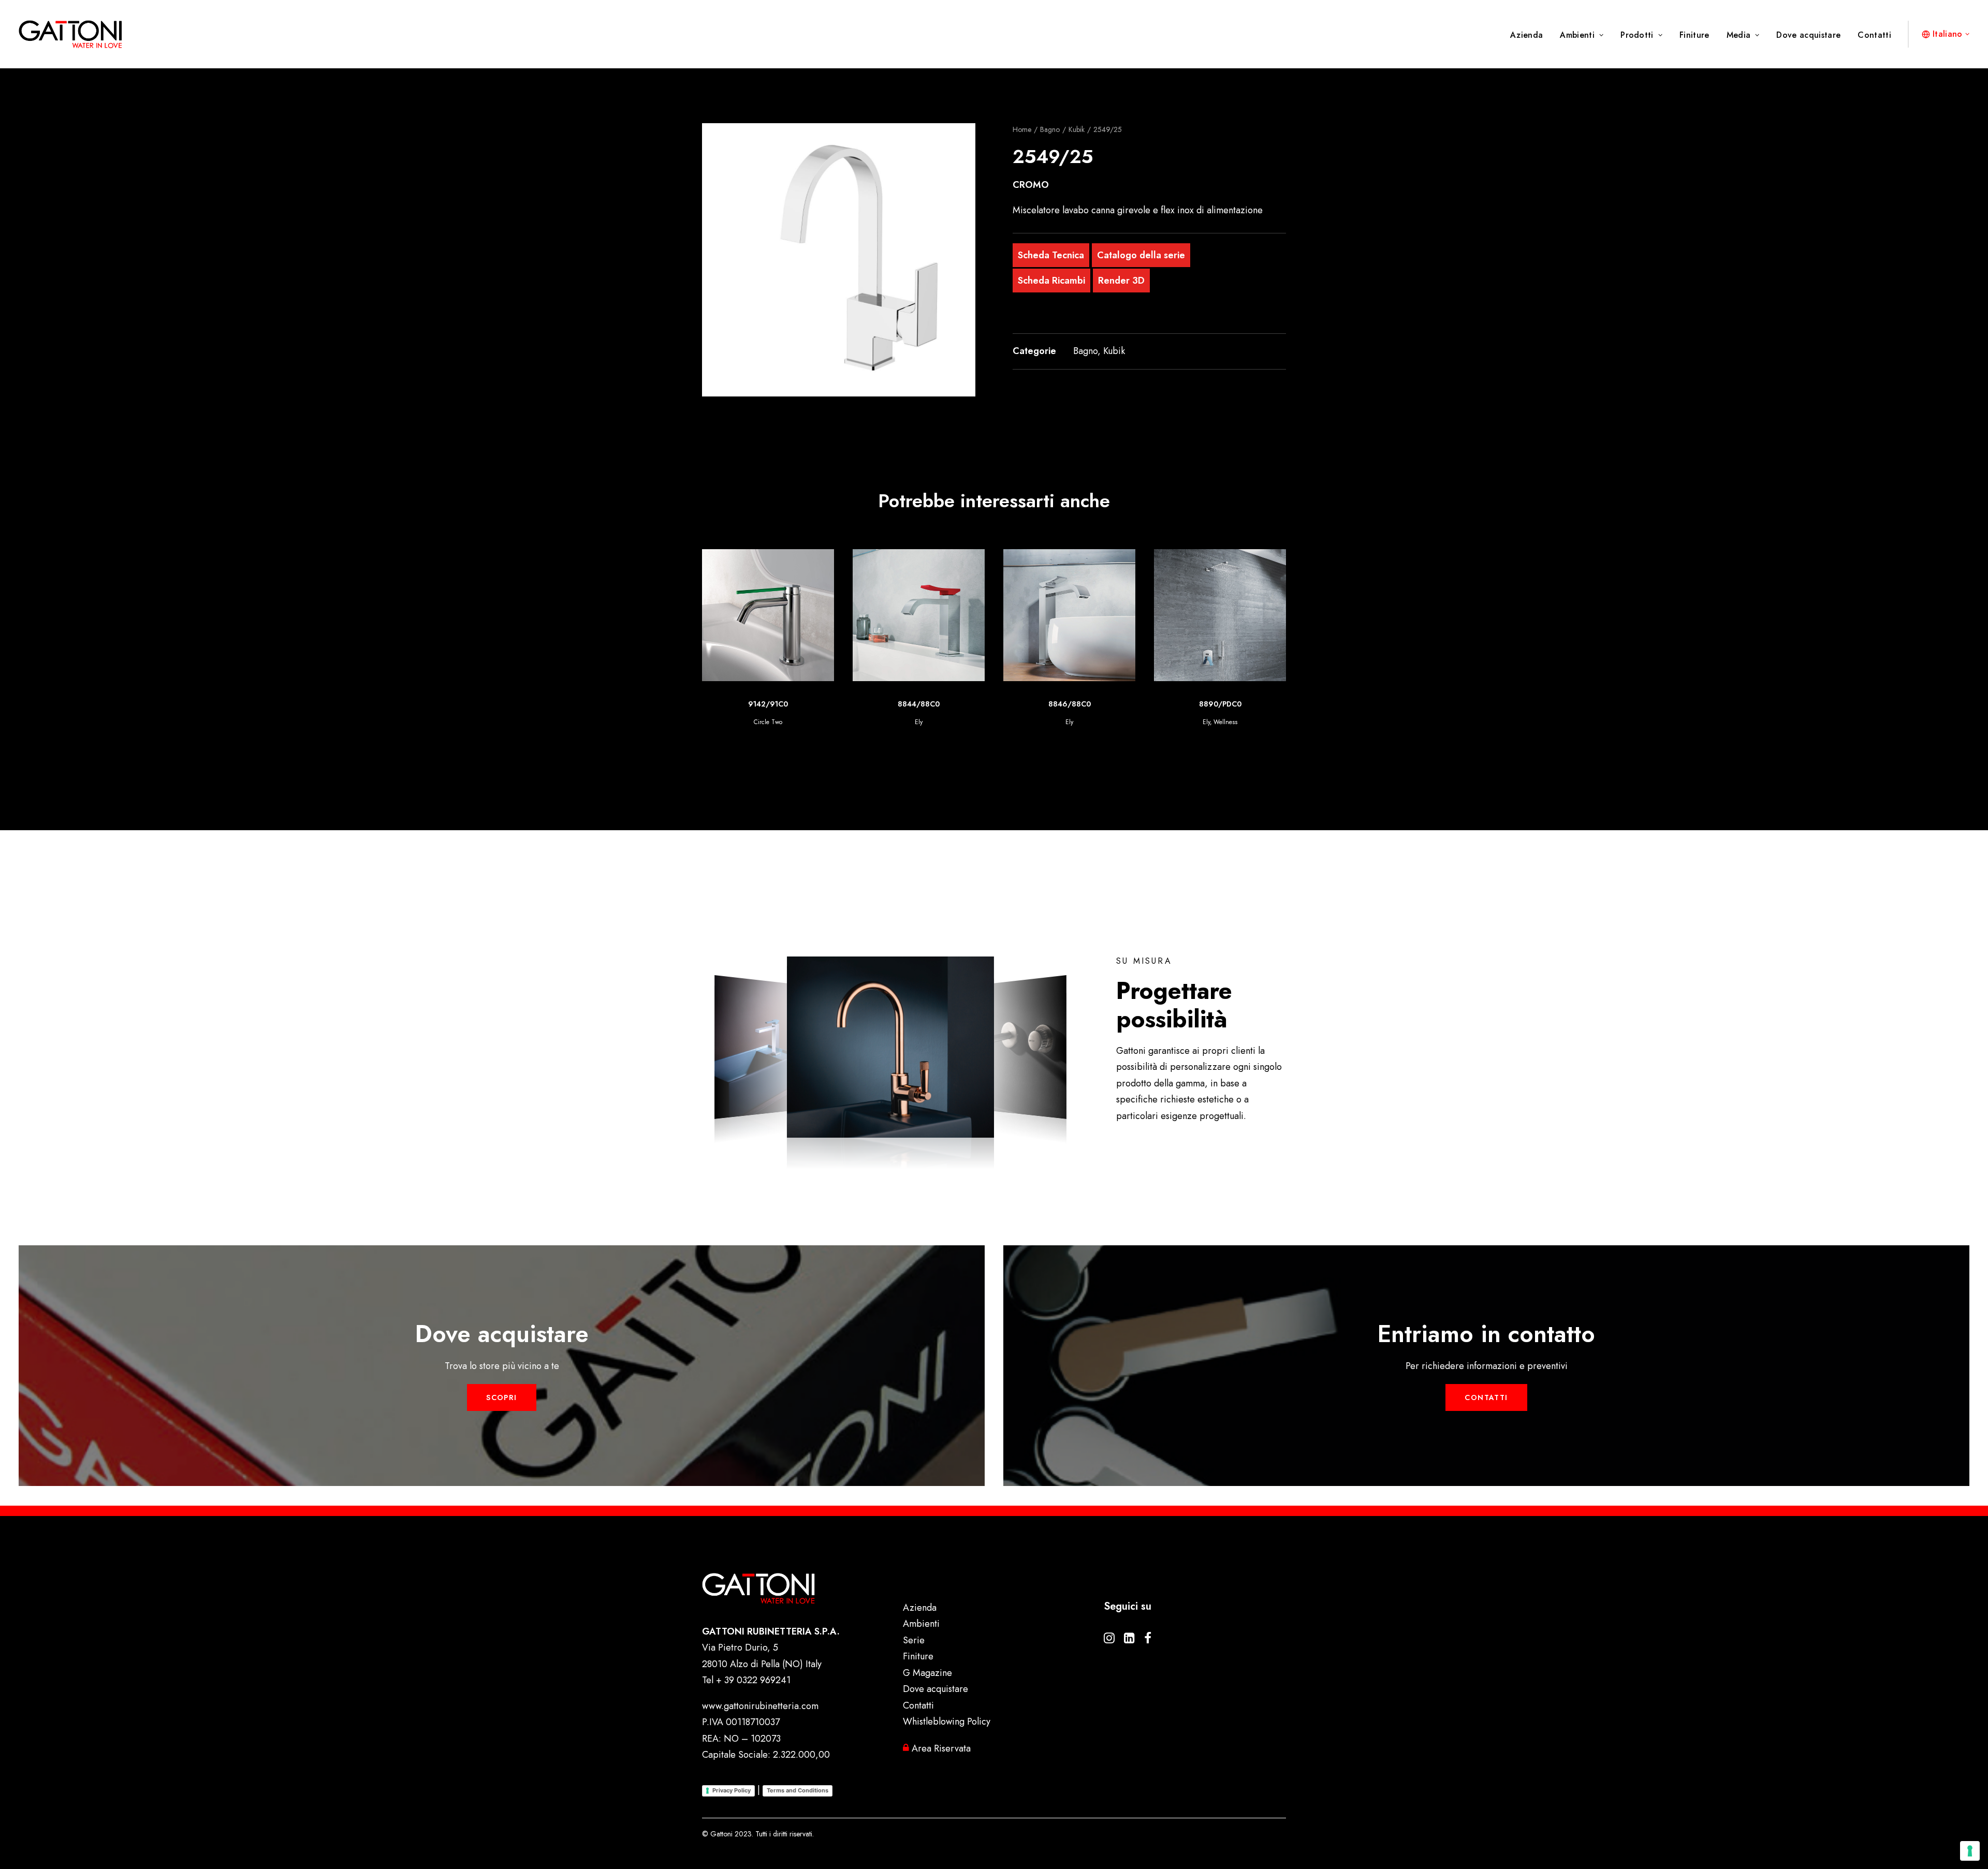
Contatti (1874, 35)
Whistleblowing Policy (947, 1721)
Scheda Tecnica (1051, 255)
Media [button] (1739, 35)
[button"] (1109, 1640)
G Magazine (927, 1673)
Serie (914, 1640)
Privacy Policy (732, 1790)
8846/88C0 (919, 704)
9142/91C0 (1220, 704)
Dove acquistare (1808, 35)
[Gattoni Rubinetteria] (70, 34)
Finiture (1694, 35)
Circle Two (1220, 722)
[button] (839, 260)
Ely (768, 722)
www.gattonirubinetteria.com (760, 1706)
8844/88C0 (768, 704)
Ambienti (1577, 35)
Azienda (1526, 35)
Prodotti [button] (1637, 35)
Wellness (1075, 722)
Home (1022, 129)
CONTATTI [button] (1486, 1397)
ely (1056, 722)
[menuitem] (1530, 35)
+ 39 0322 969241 (753, 1680)
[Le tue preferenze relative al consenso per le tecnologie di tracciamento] (1970, 1851)
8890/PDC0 (1070, 704)
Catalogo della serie (1141, 255)
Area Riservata (940, 1748)
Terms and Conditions (798, 1790)
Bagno (1050, 129)
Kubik (1077, 129)
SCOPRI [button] (501, 1397)
